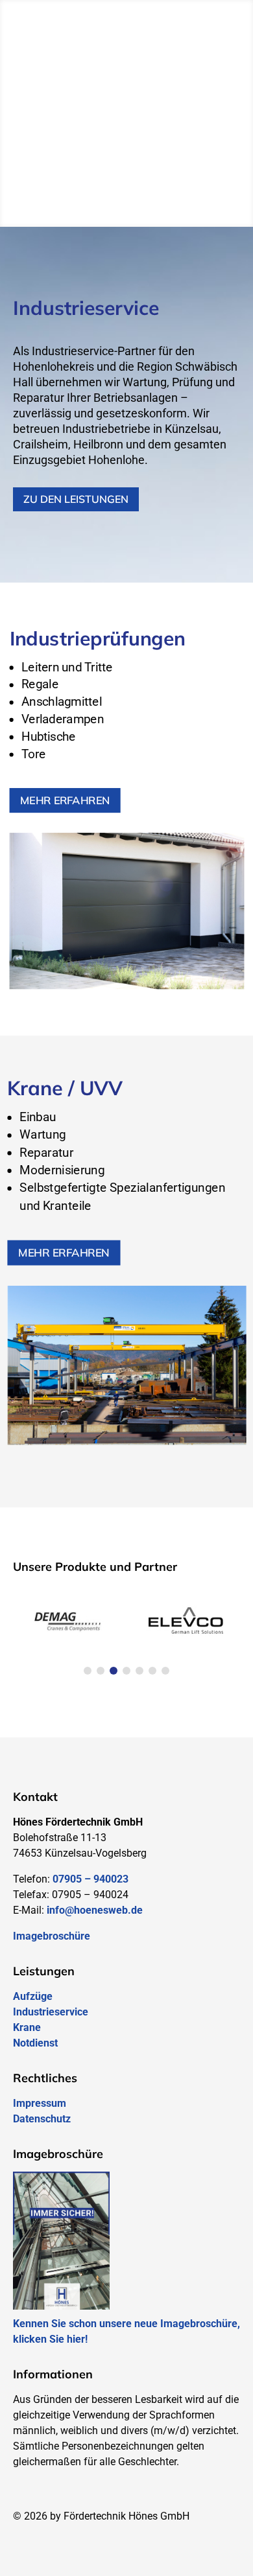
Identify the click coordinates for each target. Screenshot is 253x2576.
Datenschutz (42, 2119)
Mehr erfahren (65, 800)
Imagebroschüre (52, 1936)
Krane (27, 2027)
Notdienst (35, 2043)
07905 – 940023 (90, 1879)
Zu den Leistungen (76, 499)
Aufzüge (33, 1996)
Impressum (40, 2103)
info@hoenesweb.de (95, 1910)
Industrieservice (51, 2012)
